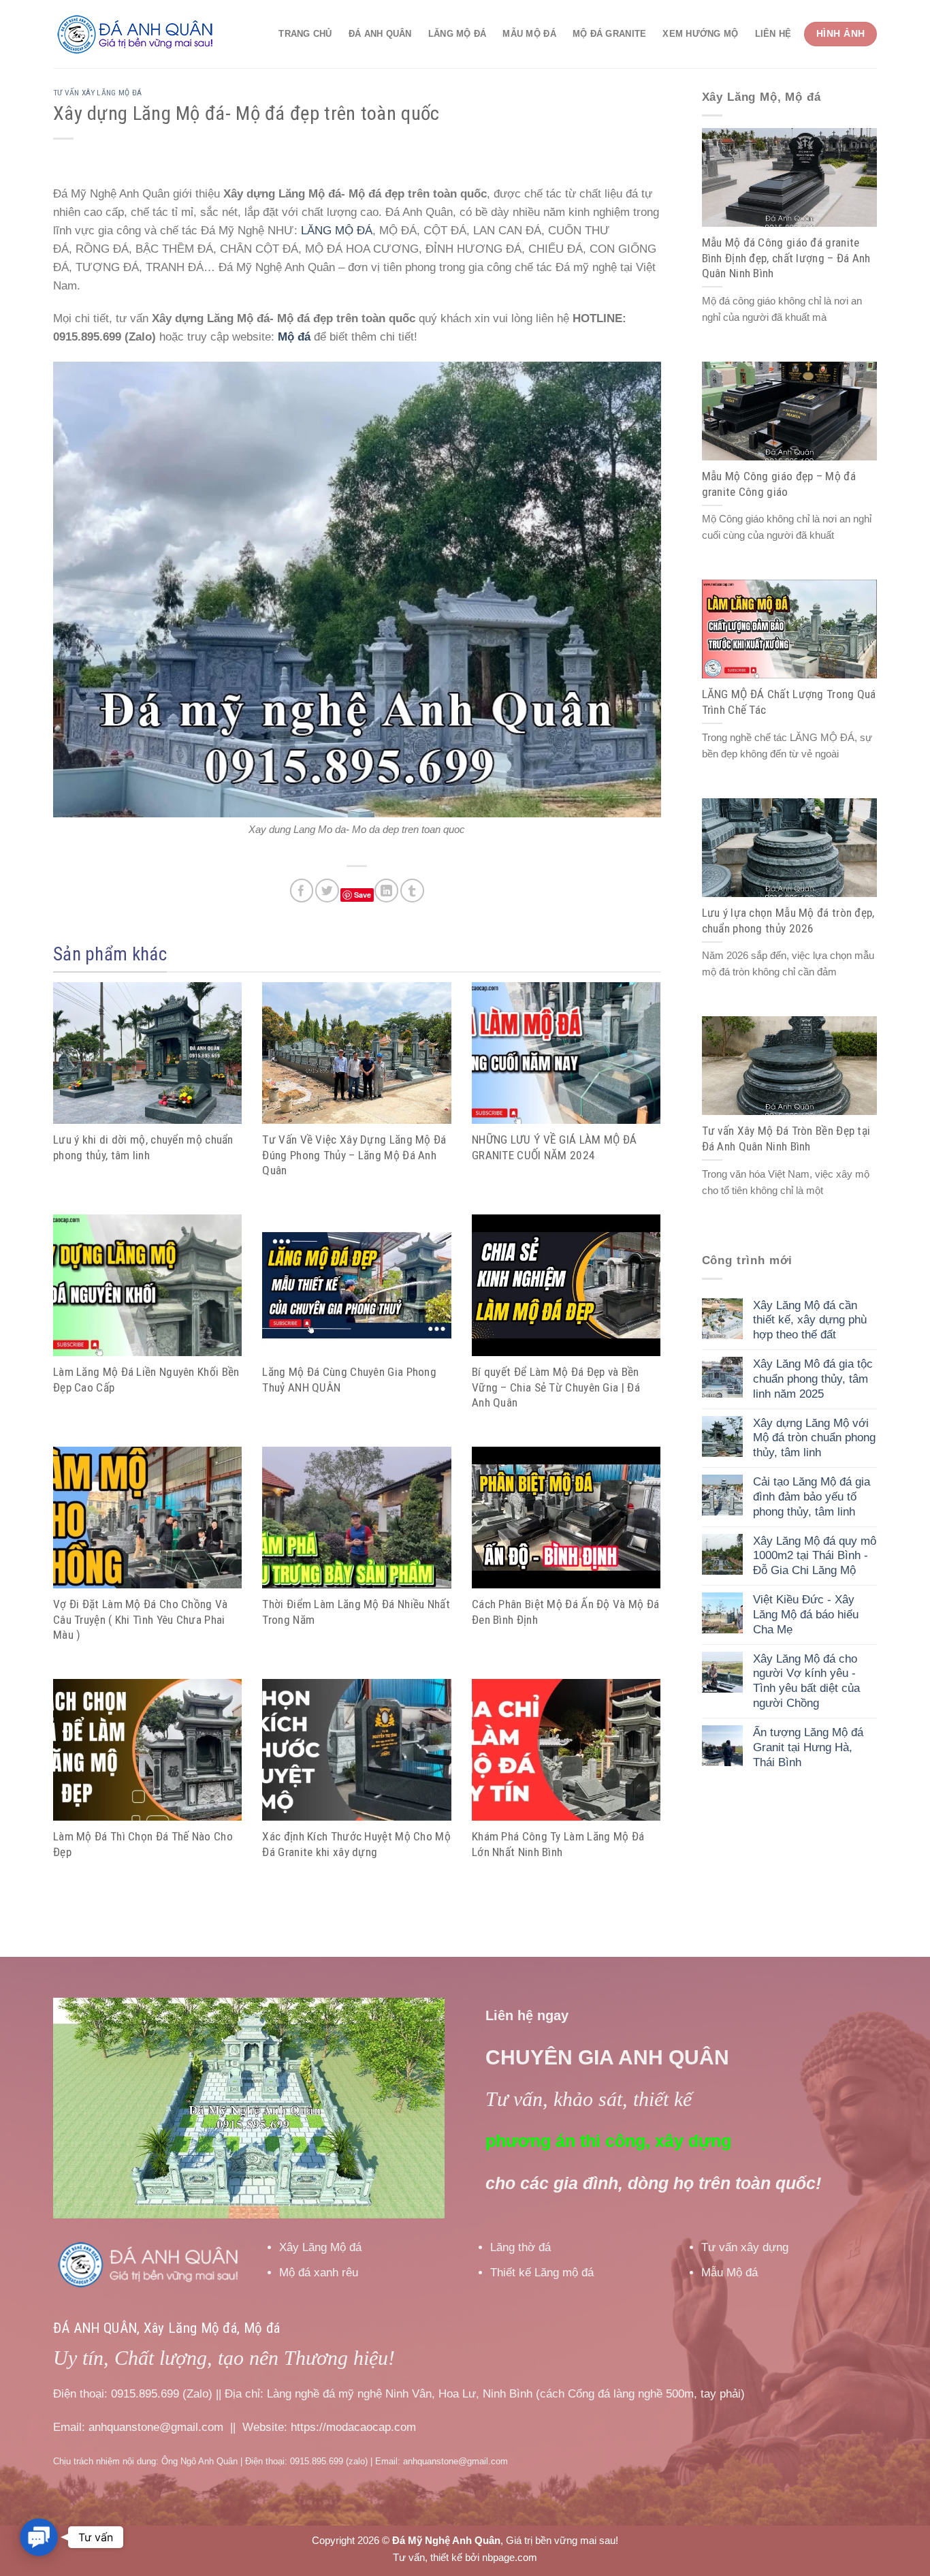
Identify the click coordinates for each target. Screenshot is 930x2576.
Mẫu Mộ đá (529, 34)
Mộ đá (294, 337)
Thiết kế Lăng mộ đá (542, 2273)
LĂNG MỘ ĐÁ (337, 231)
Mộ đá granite (610, 34)
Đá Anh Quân (380, 34)
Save (363, 895)
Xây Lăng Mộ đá (320, 2247)
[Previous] (78, 2108)
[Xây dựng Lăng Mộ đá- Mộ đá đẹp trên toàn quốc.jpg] (357, 589)
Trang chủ (305, 34)
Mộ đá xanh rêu (319, 2273)
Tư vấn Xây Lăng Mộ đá (97, 93)
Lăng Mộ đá (458, 34)
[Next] (419, 2108)
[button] (39, 2538)
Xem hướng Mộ (700, 34)
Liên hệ (773, 34)
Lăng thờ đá (520, 2247)
